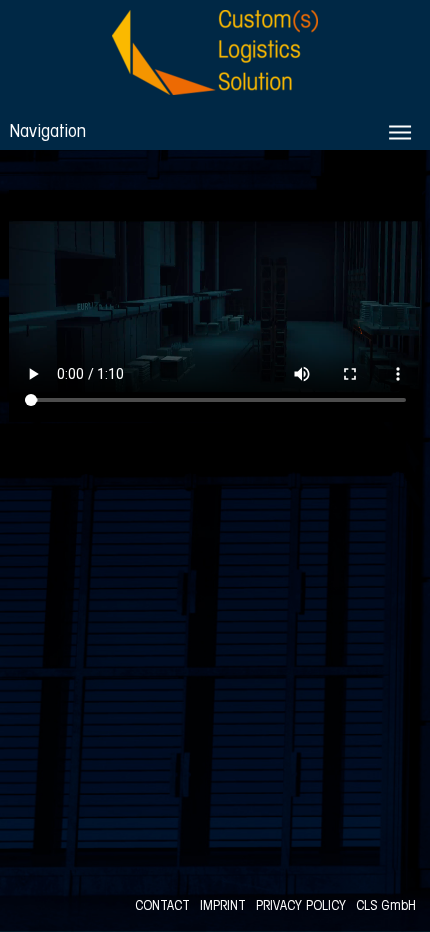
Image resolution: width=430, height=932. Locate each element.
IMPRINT (223, 906)
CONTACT (162, 906)
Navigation (47, 132)
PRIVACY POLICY (301, 906)
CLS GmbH (386, 906)
